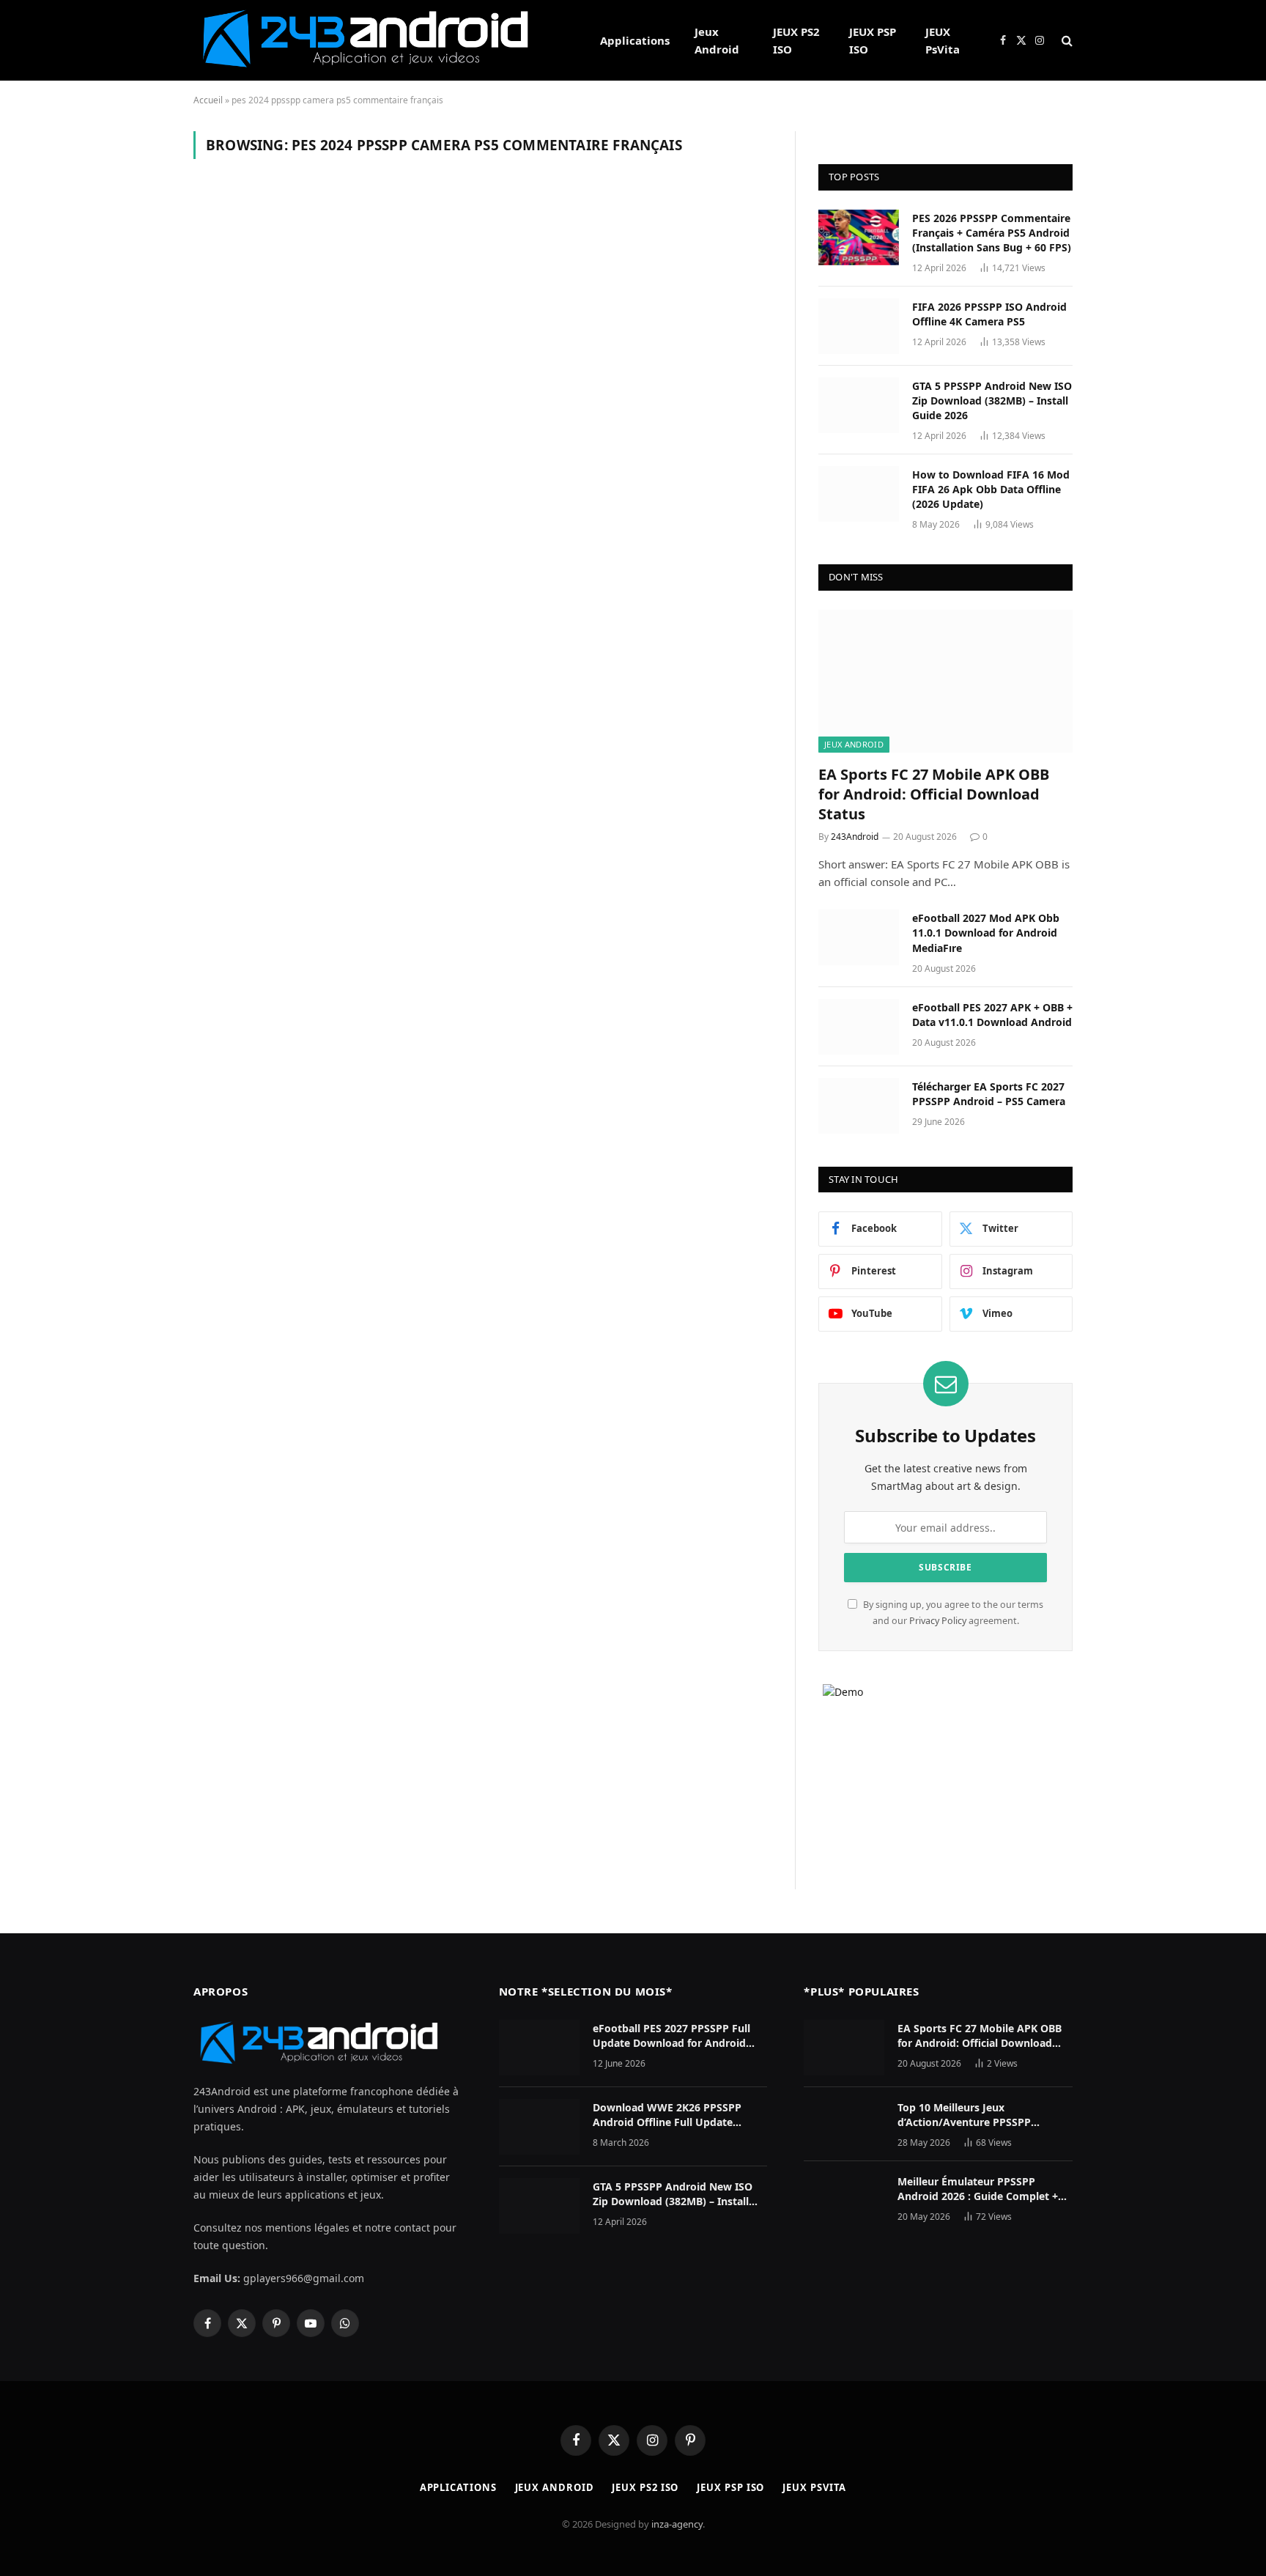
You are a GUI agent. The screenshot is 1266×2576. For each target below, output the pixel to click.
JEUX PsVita (943, 40)
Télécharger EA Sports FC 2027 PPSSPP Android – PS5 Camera (989, 1094)
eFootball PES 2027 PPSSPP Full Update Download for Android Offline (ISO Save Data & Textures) (679, 2036)
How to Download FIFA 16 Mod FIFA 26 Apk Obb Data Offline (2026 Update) (991, 489)
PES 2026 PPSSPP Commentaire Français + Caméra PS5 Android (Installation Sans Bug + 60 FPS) (992, 233)
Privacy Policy (938, 1621)
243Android (855, 837)
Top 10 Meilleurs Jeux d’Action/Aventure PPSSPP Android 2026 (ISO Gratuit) (965, 2115)
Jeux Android (717, 40)
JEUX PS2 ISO (796, 40)
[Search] (1066, 41)
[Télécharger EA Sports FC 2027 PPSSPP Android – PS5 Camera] (859, 1106)
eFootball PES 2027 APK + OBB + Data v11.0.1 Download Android (992, 1015)
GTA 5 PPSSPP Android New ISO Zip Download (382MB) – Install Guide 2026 (992, 401)
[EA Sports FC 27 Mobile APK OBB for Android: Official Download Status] (945, 681)
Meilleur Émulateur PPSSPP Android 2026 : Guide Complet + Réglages (978, 2189)
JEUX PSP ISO (873, 40)
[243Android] (378, 40)
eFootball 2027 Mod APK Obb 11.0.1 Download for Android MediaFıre (986, 933)
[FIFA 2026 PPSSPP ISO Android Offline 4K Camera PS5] (859, 326)
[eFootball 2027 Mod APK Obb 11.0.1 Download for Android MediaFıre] (859, 937)
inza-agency (677, 2524)
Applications (635, 40)
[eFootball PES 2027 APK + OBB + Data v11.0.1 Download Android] (859, 1027)
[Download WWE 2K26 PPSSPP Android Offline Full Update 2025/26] (539, 2127)
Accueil (208, 100)
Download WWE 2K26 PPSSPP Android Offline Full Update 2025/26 (667, 2115)
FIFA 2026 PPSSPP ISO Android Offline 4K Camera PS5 (989, 314)
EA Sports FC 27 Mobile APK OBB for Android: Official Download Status (934, 794)
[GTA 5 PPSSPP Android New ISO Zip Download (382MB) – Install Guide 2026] (859, 405)
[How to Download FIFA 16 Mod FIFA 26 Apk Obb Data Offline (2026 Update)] (859, 494)
